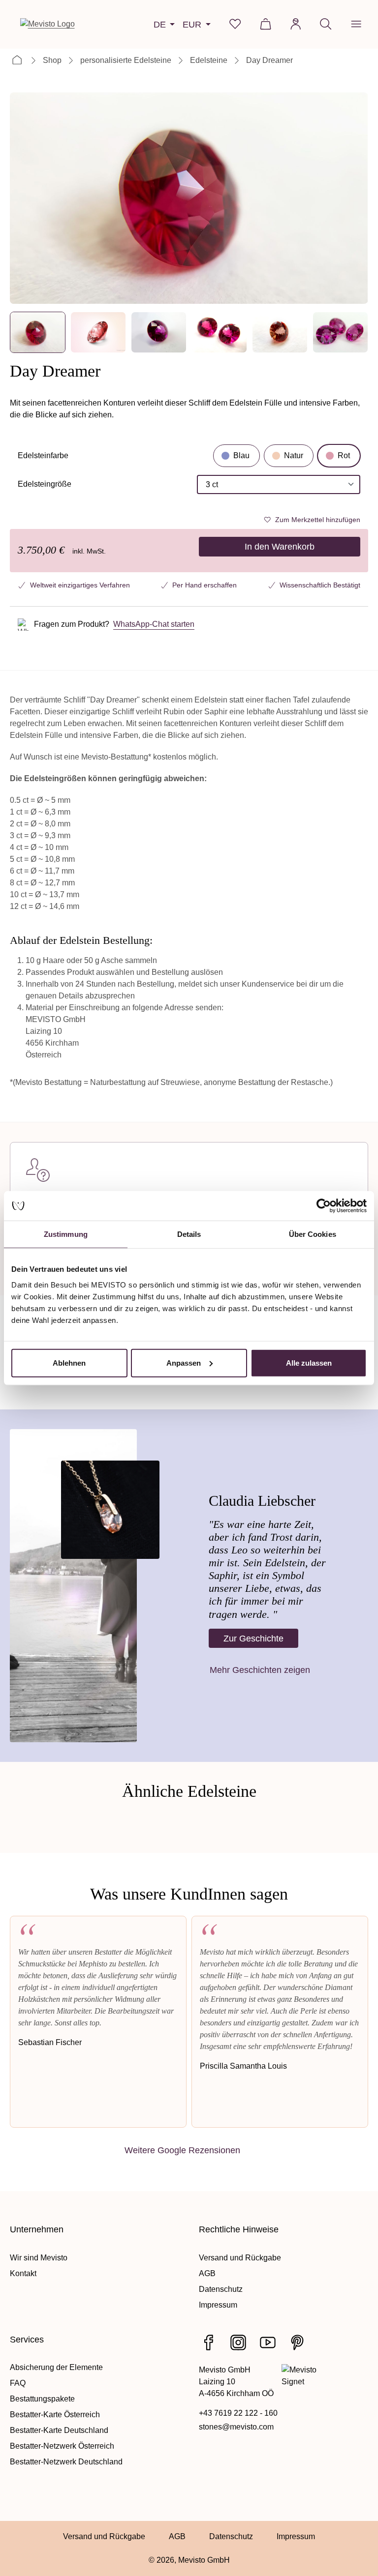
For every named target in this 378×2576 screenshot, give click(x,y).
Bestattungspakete (42, 2399)
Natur (294, 455)
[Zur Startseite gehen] (47, 24)
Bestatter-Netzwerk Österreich (62, 2446)
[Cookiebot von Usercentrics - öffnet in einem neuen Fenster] (324, 1206)
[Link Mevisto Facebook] (209, 2342)
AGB (207, 2273)
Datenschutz (221, 2289)
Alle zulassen (309, 1362)
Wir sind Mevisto (39, 2258)
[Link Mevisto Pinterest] (297, 2342)
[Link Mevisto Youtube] (268, 2342)
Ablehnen (69, 1362)
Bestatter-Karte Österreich (55, 2415)
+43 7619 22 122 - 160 (238, 2413)
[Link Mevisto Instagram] (238, 2342)
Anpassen (184, 1362)
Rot (344, 455)
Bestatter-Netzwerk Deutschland (66, 2462)
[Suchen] (326, 24)
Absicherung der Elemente (56, 2367)
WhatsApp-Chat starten (154, 624)
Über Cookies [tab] (313, 1234)
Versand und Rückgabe (240, 2258)
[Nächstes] (352, 198)
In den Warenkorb (280, 546)
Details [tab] (189, 1234)
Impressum (218, 2305)
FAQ (18, 2383)
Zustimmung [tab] (66, 1234)
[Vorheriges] (26, 198)
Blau (241, 455)
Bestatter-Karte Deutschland (59, 2430)
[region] (189, 223)
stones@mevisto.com (236, 2427)
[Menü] (356, 24)
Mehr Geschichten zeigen (260, 1670)
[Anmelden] (296, 24)
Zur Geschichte (253, 1638)
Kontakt (23, 2273)
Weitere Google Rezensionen (182, 2150)
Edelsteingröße (45, 487)
